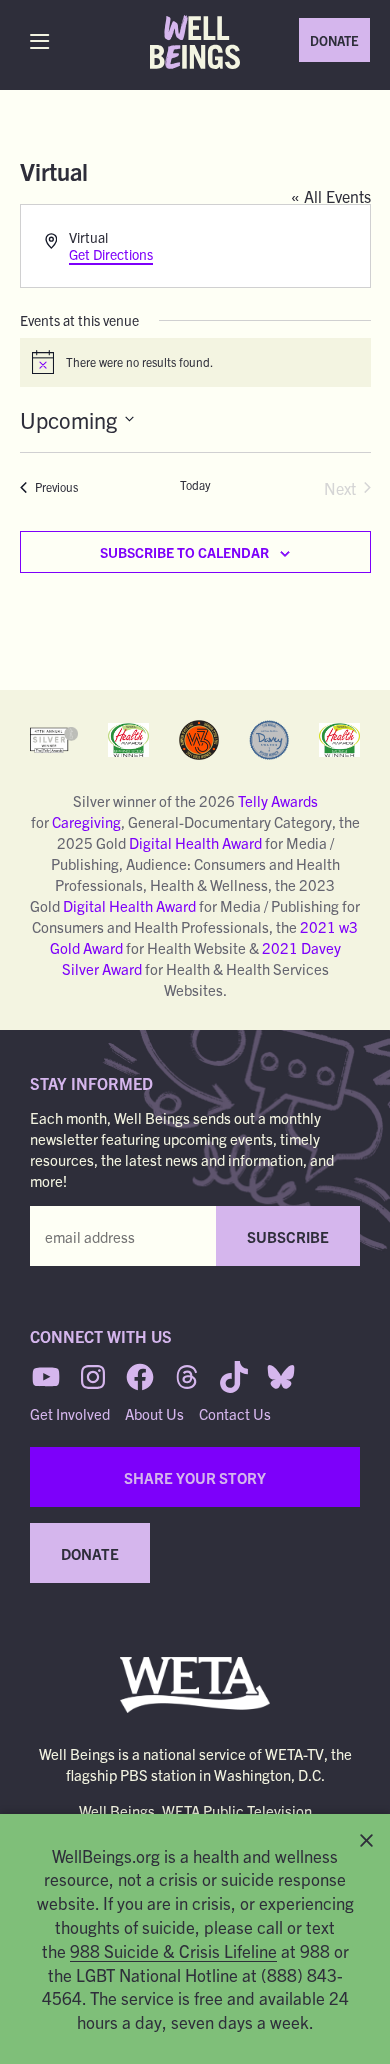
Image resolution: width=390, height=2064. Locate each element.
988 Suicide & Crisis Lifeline (173, 1950)
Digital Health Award (195, 842)
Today (195, 484)
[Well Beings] (195, 42)
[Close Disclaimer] (366, 1840)
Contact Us (235, 1413)
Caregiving (86, 821)
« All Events (331, 196)
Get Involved (70, 1413)
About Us (154, 1413)
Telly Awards (278, 800)
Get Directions (111, 254)
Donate (334, 40)
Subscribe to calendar (184, 552)
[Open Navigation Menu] (44, 41)
